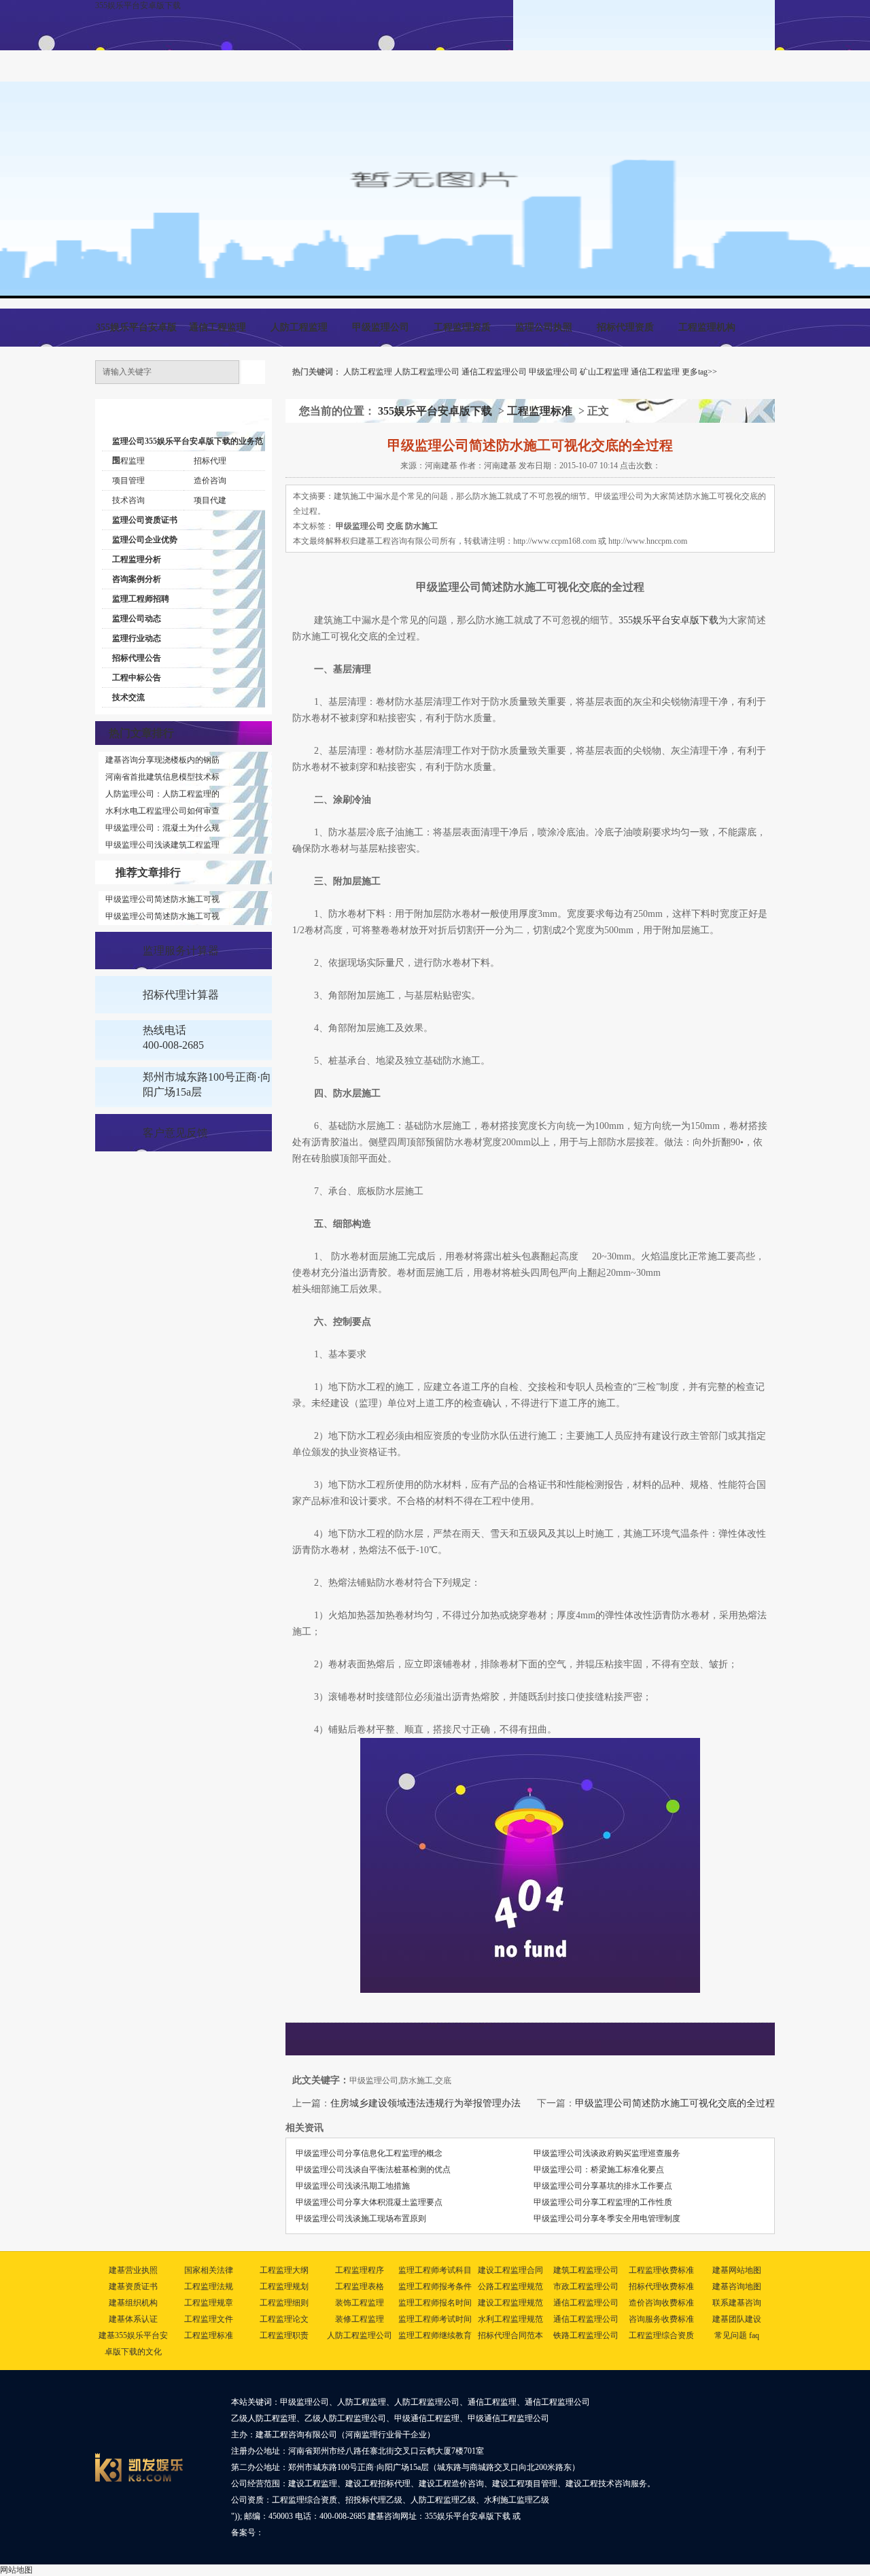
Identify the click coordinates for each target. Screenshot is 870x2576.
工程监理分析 (137, 559)
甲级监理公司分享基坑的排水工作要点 (603, 2186)
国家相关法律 (209, 2270)
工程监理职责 (284, 2335)
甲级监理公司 (381, 327)
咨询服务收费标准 (661, 2319)
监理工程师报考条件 (435, 2286)
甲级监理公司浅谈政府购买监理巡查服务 (607, 2153)
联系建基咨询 (737, 2303)
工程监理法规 (209, 2286)
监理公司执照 (544, 327)
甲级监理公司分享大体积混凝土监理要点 (369, 2202)
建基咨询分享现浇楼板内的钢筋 (162, 760)
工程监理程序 (360, 2270)
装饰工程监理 (360, 2303)
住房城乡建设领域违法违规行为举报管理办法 (425, 2103)
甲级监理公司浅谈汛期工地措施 (353, 2186)
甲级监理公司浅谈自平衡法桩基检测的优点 (373, 2170)
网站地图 (16, 2570)
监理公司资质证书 (145, 520)
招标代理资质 (625, 327)
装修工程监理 (360, 2319)
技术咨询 (128, 500)
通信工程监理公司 (494, 372)
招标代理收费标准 (661, 2286)
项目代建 (210, 500)
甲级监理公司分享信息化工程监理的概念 (369, 2153)
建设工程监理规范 (510, 2303)
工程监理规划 (284, 2286)
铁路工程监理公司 (586, 2335)
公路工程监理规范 (510, 2286)
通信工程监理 (217, 327)
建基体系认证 (133, 2319)
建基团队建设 (737, 2319)
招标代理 (210, 461)
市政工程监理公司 (586, 2286)
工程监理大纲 (284, 2270)
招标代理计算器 (181, 995)
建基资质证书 (133, 2286)
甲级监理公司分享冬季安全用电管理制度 (607, 2218)
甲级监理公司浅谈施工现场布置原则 (361, 2218)
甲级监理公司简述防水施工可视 (162, 899)
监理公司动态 (137, 619)
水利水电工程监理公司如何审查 (162, 811)
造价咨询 (210, 481)
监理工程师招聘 (141, 599)
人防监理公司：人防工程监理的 (162, 794)
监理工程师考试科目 (435, 2270)
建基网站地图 (737, 2270)
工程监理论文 (284, 2319)
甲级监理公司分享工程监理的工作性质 (603, 2202)
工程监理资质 (462, 327)
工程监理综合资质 (661, 2335)
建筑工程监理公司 (586, 2270)
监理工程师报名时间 (435, 2303)
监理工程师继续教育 (435, 2335)
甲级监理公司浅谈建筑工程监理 (162, 845)
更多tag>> (699, 372)
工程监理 (128, 461)
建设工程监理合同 (510, 2270)
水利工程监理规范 (510, 2319)
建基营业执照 (133, 2270)
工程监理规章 (209, 2303)
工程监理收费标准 (661, 2270)
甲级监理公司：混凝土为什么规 (162, 828)
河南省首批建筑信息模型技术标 (162, 777)
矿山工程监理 (604, 372)
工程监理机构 (707, 327)
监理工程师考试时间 (435, 2319)
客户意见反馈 (175, 1133)
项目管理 (128, 481)
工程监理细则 (284, 2303)
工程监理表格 (360, 2286)
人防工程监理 (299, 327)
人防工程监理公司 (427, 372)
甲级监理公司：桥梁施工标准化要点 (599, 2170)
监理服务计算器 (181, 951)
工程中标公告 (137, 678)
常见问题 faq (737, 2335)
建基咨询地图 (737, 2286)
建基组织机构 (133, 2303)
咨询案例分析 (137, 579)
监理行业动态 (137, 638)
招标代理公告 (137, 658)
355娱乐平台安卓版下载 (138, 5)
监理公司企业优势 (145, 540)
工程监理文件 (209, 2319)
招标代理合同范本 (510, 2335)
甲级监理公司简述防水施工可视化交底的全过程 (675, 2103)
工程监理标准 (540, 411)
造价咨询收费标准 (661, 2303)
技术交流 (128, 697)
